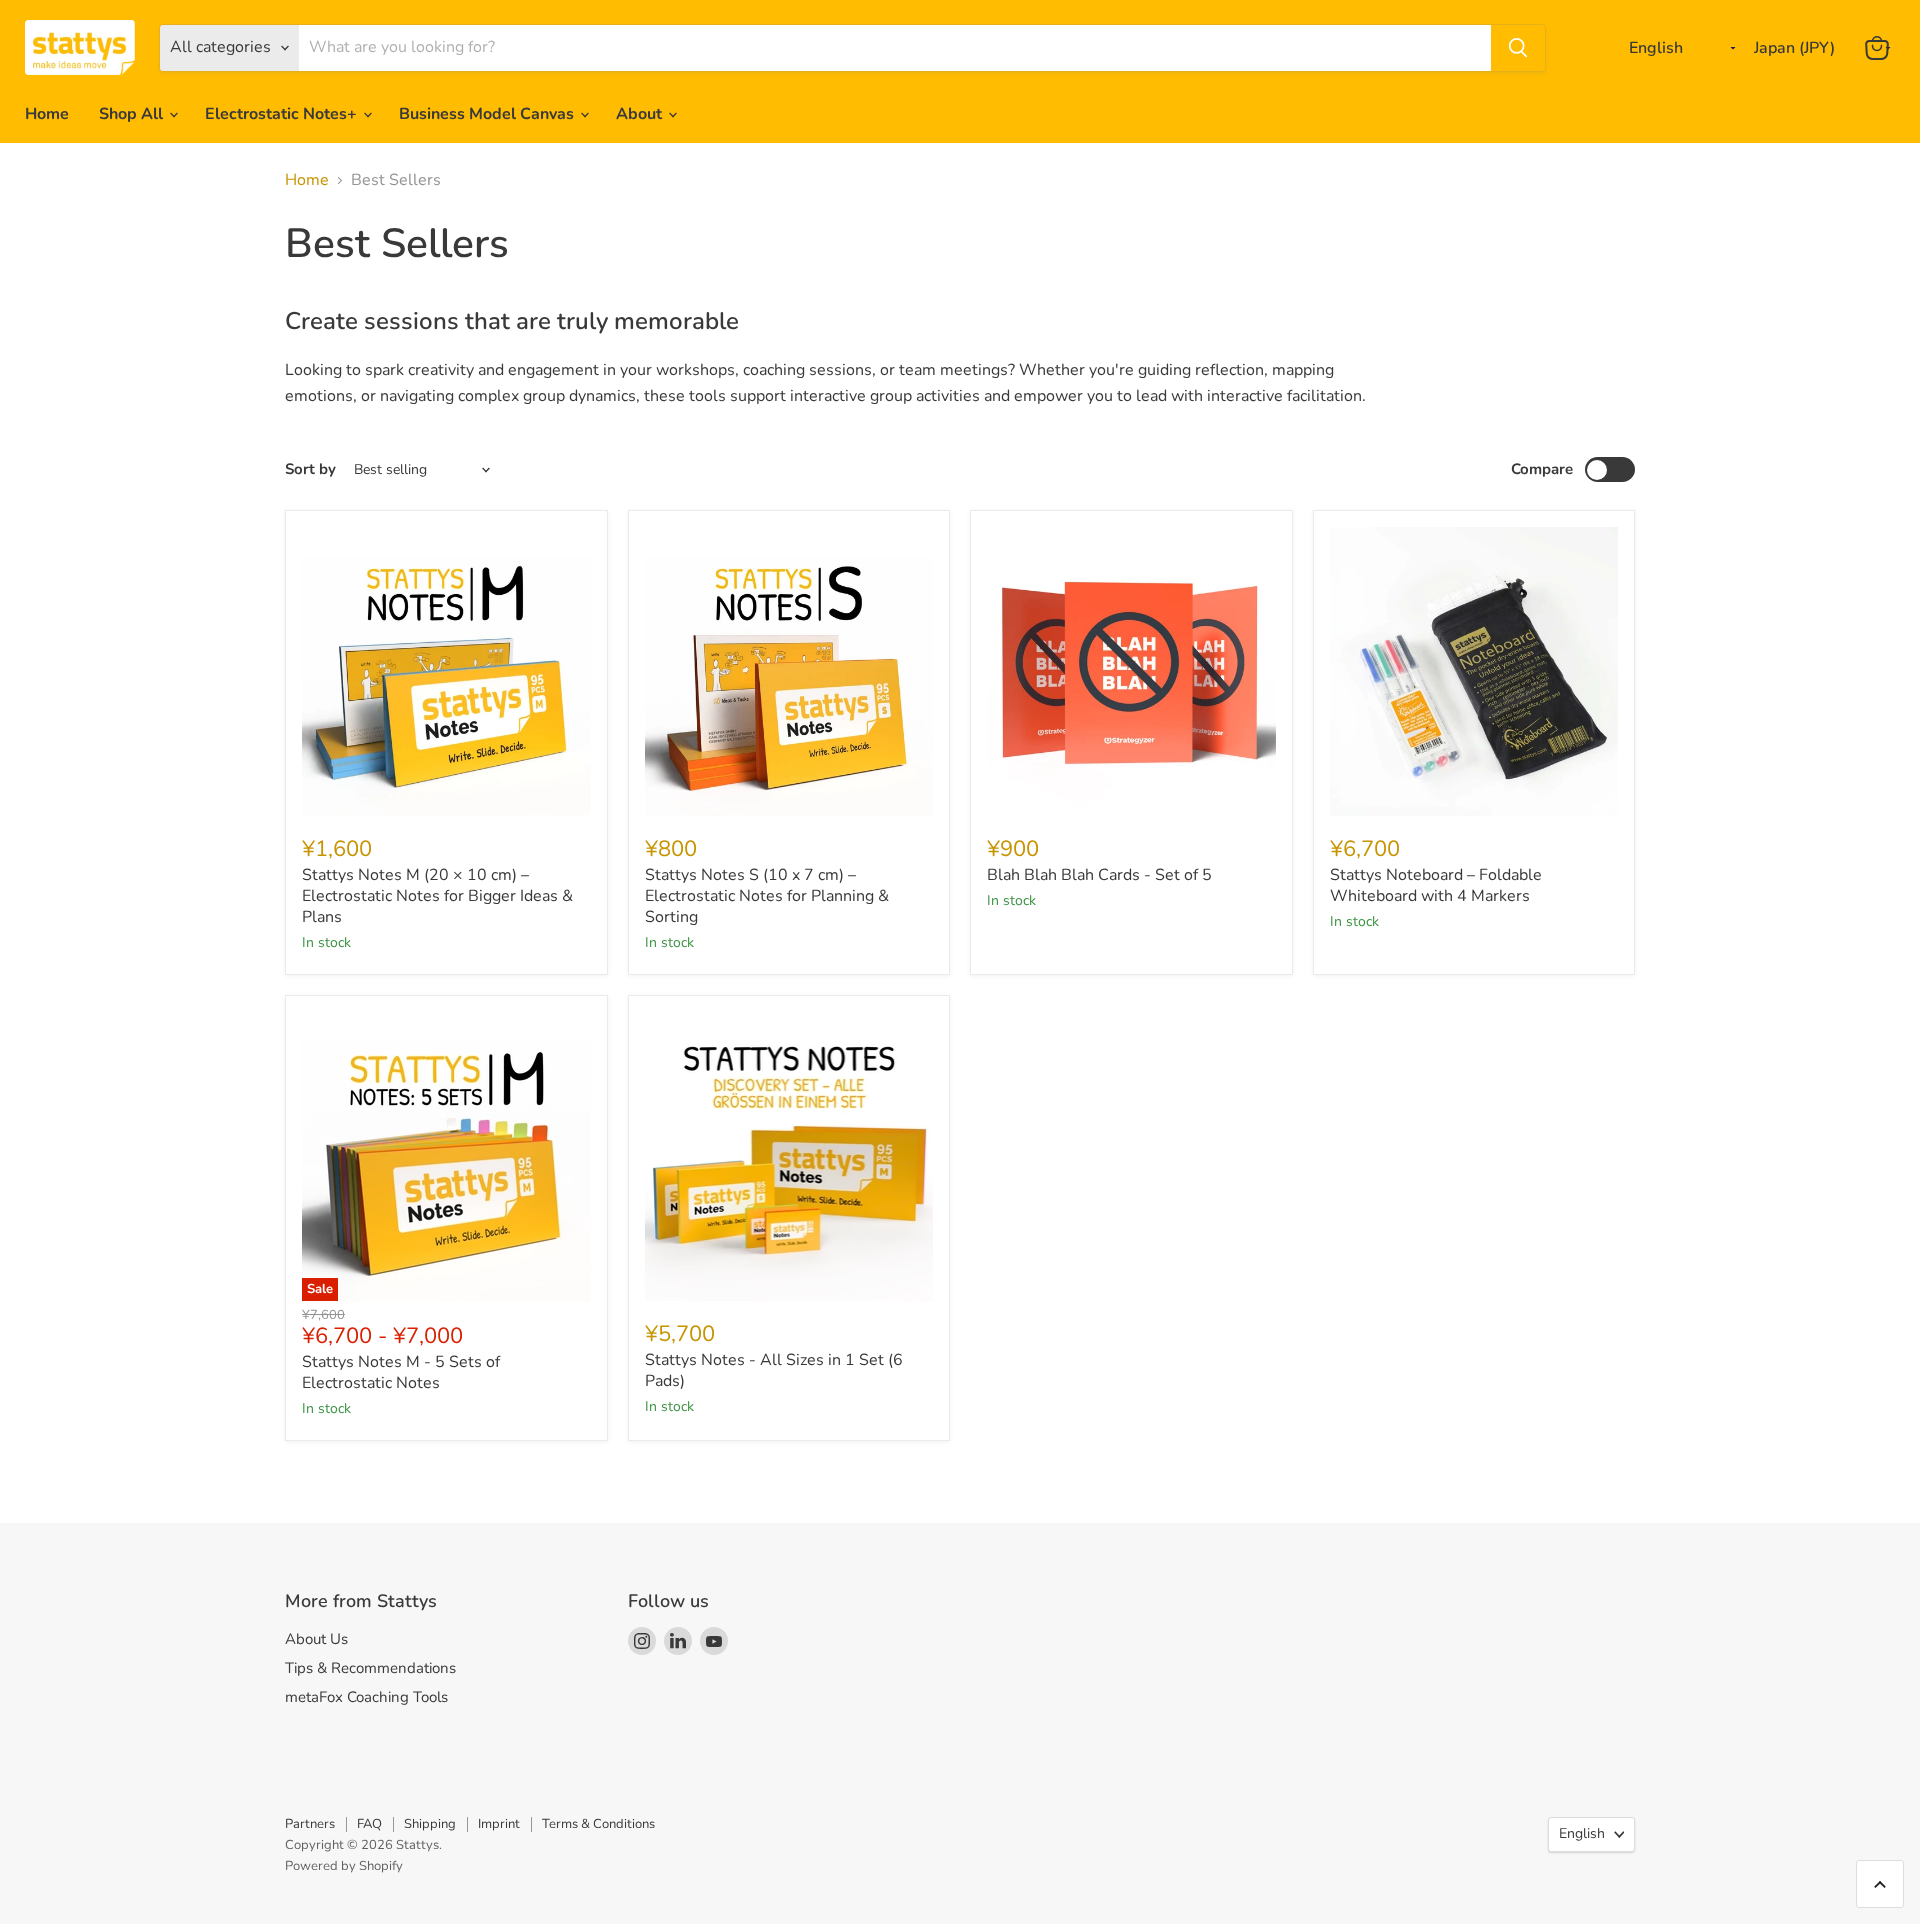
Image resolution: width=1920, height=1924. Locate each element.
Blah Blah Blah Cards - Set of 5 (1099, 875)
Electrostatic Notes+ (283, 114)
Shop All (133, 114)
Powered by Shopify (344, 1866)
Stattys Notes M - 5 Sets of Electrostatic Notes (401, 1372)
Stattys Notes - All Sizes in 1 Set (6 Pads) (774, 1370)
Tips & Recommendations (370, 1668)
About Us (316, 1639)
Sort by (310, 469)
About (641, 114)
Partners (310, 1824)
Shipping (430, 1824)
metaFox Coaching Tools (366, 1697)
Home (47, 114)
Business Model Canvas (488, 114)
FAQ (369, 1824)
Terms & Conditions (598, 1824)
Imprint (499, 1824)
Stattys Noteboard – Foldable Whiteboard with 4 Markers (1436, 885)
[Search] (1518, 48)
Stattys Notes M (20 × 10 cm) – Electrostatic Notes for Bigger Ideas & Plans (437, 896)
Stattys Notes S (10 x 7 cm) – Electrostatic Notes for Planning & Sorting (767, 896)
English (1582, 1833)
